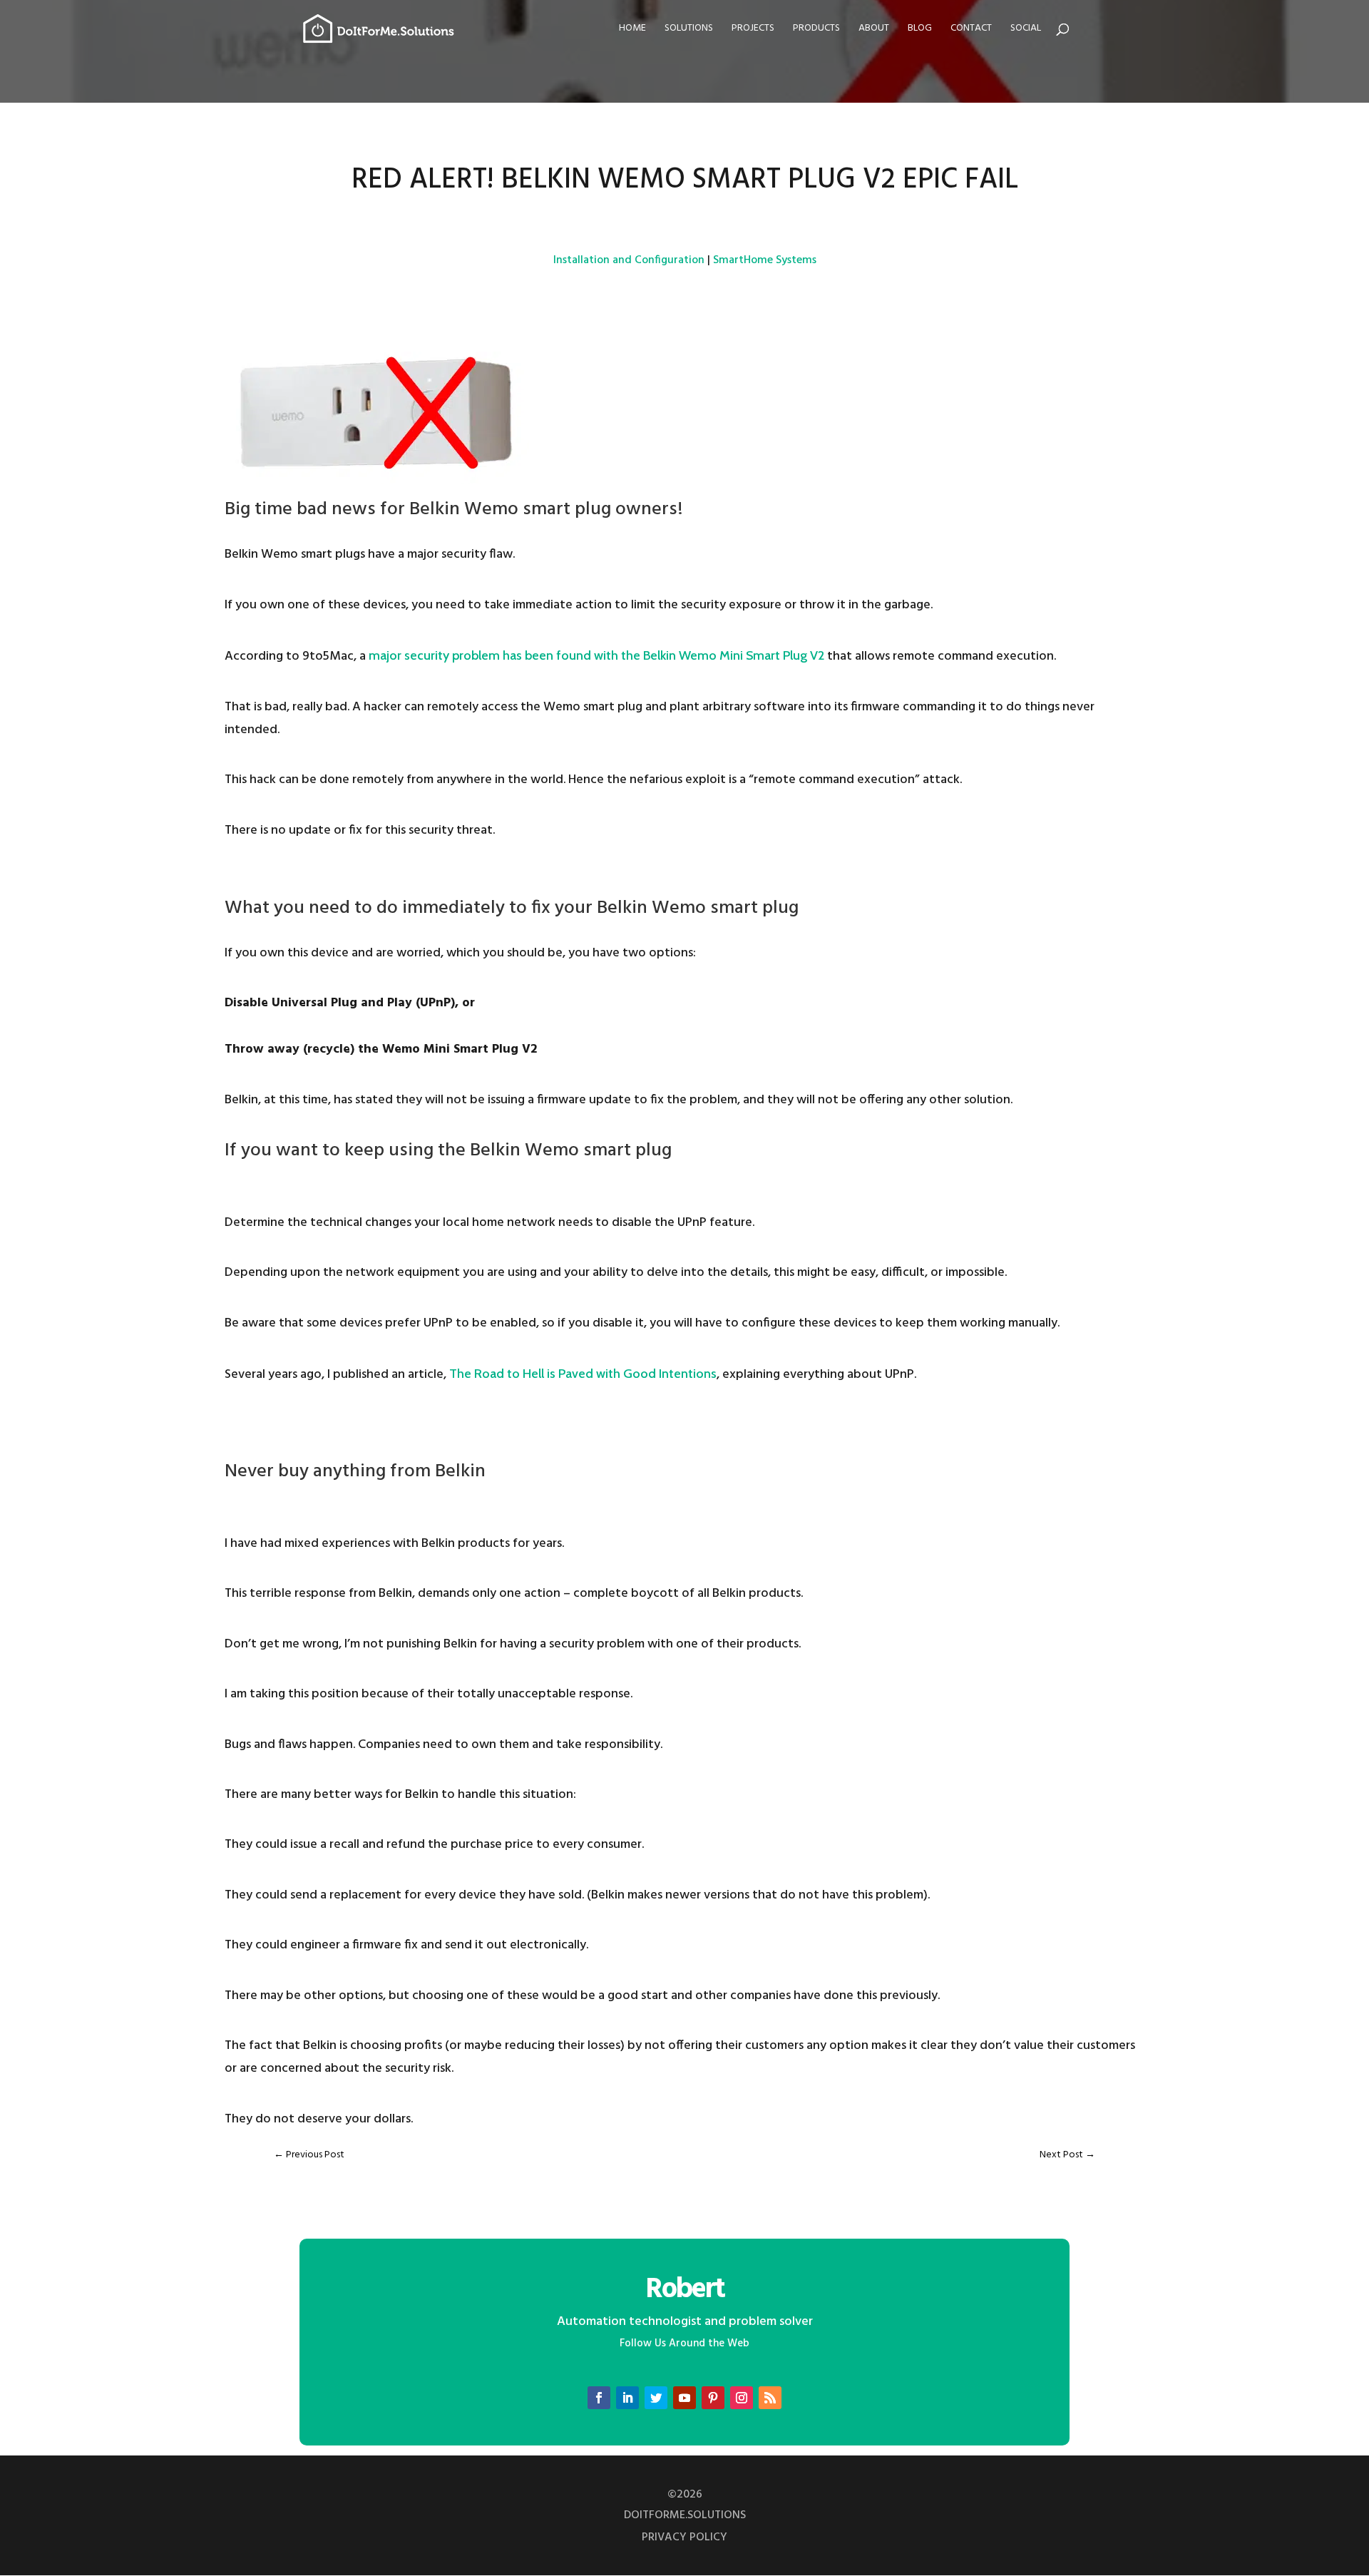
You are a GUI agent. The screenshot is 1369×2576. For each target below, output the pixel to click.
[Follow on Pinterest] (713, 2398)
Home (632, 30)
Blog (920, 30)
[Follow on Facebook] (599, 2398)
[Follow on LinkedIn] (627, 2398)
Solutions (689, 30)
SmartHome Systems (765, 260)
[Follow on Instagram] (742, 2398)
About (874, 30)
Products (816, 30)
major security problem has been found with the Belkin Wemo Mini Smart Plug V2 (596, 655)
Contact (971, 30)
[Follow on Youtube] (684, 2398)
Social (1026, 30)
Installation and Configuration (629, 260)
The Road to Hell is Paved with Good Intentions (583, 1374)
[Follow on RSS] (770, 2398)
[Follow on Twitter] (656, 2398)
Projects (753, 30)
